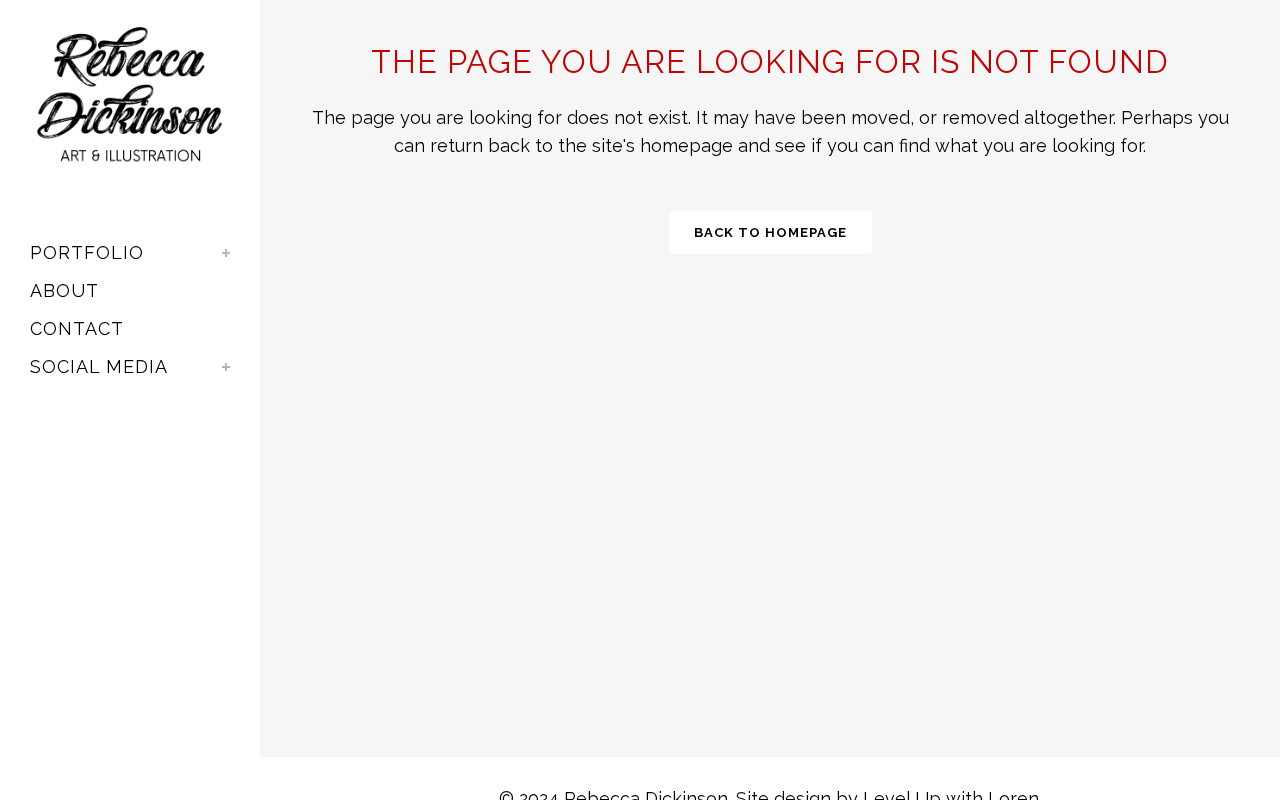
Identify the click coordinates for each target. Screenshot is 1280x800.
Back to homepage (770, 232)
